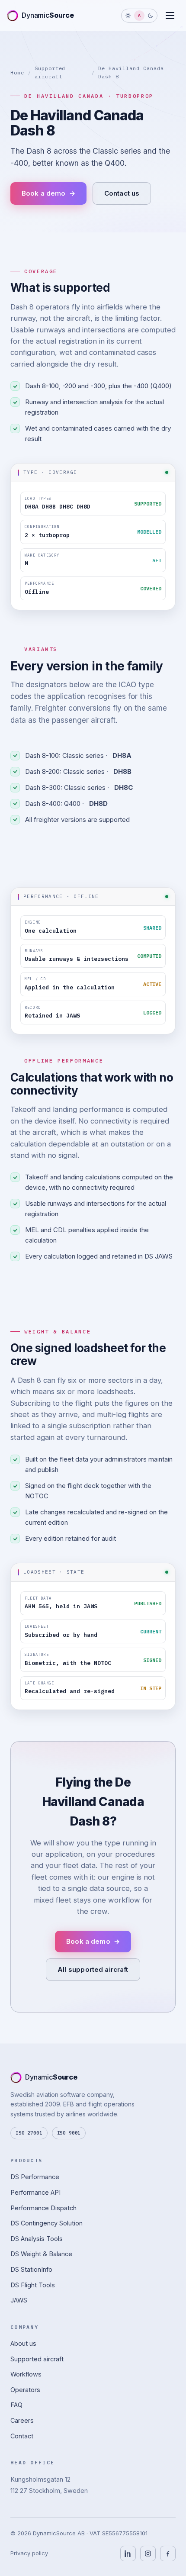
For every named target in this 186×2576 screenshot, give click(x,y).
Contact (22, 2436)
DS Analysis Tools (37, 2239)
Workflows (26, 2375)
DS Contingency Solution (46, 2223)
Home (17, 72)
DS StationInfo (31, 2269)
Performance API (35, 2192)
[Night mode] (151, 16)
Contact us (122, 193)
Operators (25, 2390)
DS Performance (35, 2177)
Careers (22, 2420)
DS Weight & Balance (41, 2254)
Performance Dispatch (43, 2208)
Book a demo (48, 193)
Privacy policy (29, 2553)
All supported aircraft (93, 1969)
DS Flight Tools (33, 2285)
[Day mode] (128, 16)
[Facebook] (168, 2553)
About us (23, 2343)
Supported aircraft (37, 2359)
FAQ (16, 2405)
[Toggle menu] (170, 16)
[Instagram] (148, 2553)
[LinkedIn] (128, 2553)
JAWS (19, 2300)
